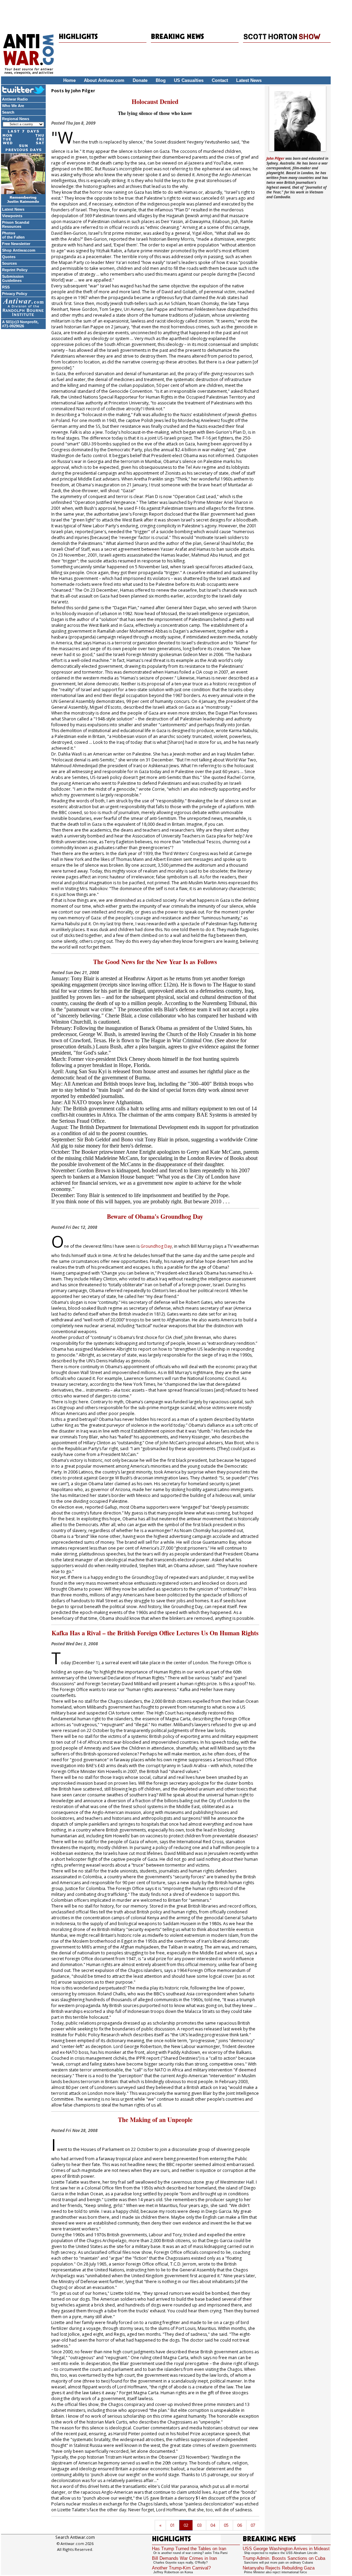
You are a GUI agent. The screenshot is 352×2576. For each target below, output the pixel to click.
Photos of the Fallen (13, 235)
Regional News (16, 119)
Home (69, 80)
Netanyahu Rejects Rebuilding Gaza (279, 2568)
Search (8, 112)
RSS (6, 287)
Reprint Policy (15, 270)
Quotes (9, 257)
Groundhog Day (156, 1246)
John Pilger (275, 158)
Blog (161, 80)
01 (173, 2525)
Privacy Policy (15, 294)
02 (186, 2525)
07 (253, 2525)
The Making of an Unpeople (155, 2120)
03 (199, 2525)
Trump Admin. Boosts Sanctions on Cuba (284, 2558)
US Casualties (189, 80)
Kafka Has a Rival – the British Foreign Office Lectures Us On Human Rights (155, 1633)
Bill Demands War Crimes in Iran (184, 2558)
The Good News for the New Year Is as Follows (155, 962)
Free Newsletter (16, 244)
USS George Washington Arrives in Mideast (286, 2549)
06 (240, 2525)
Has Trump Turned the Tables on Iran (189, 2549)
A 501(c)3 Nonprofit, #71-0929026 (20, 324)
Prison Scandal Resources (16, 224)
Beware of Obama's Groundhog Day (155, 1216)
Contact (220, 80)
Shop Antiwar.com (19, 250)
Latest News (249, 80)
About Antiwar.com (104, 80)
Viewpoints (12, 216)
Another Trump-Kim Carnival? (181, 2568)
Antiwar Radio (15, 99)
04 (213, 2525)
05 (226, 2525)
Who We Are (13, 106)
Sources (9, 263)
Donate (140, 80)
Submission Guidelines (13, 278)
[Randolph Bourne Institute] (23, 308)
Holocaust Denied (155, 102)
